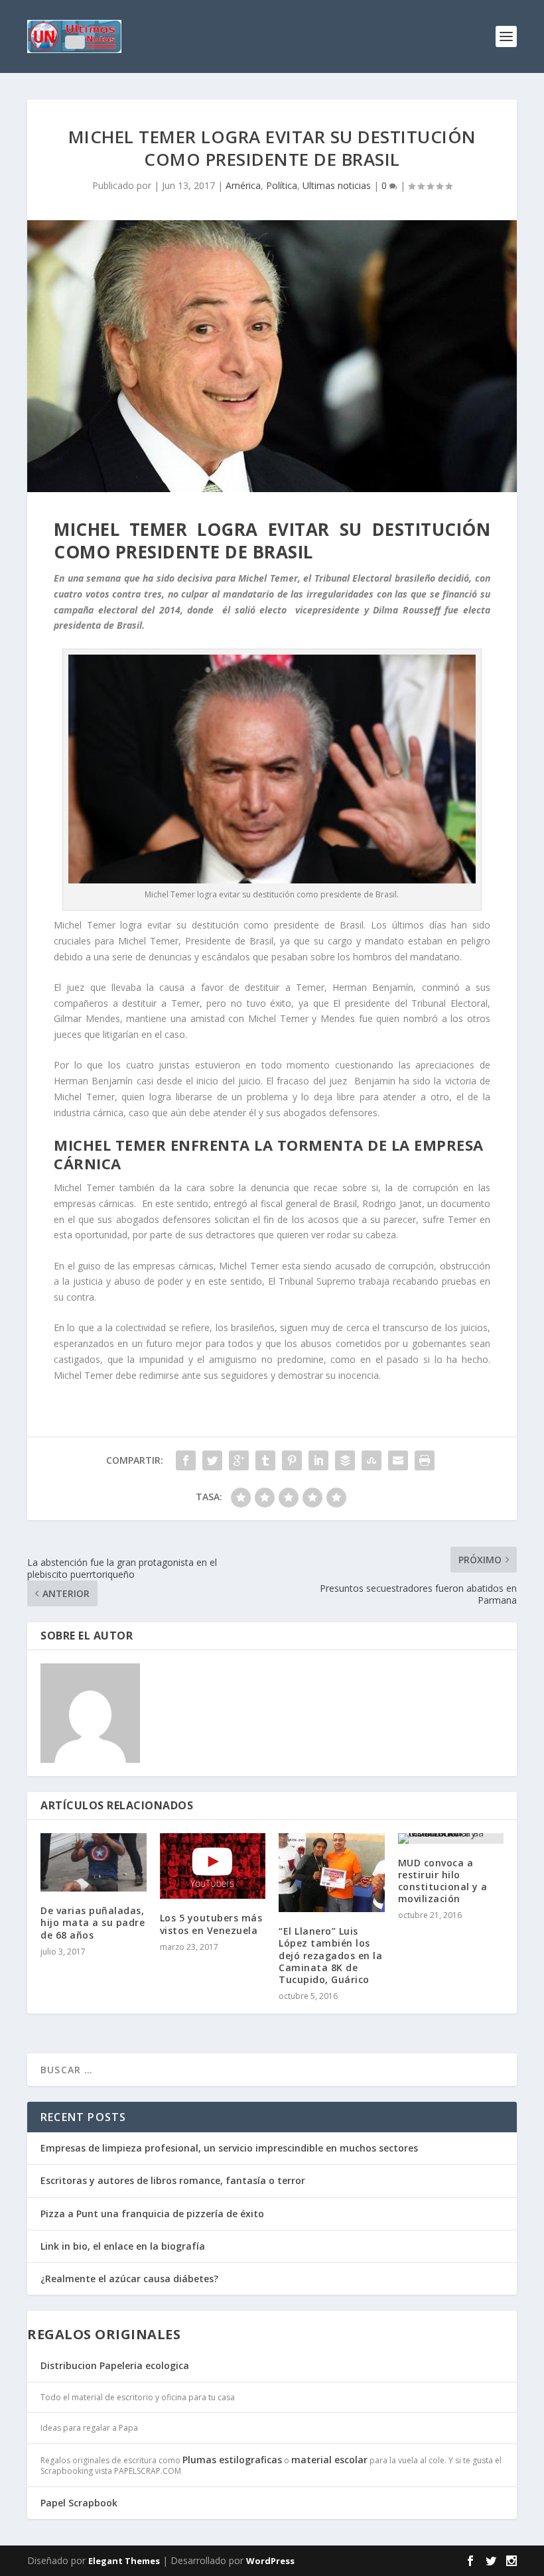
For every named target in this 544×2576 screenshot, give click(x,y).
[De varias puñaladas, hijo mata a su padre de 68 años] (94, 1863)
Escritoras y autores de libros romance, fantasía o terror (173, 2180)
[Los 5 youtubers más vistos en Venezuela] (213, 1866)
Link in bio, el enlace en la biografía (123, 2246)
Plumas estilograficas (232, 2460)
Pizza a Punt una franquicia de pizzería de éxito (152, 2214)
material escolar (329, 2460)
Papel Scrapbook (79, 2503)
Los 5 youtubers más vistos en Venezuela (211, 1924)
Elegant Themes (124, 2561)
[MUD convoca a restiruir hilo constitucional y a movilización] (451, 1838)
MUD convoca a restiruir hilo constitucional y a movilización (443, 1881)
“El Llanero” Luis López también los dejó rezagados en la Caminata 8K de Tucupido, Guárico (330, 1955)
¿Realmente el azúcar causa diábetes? (129, 2279)
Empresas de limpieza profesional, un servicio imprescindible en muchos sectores (229, 2148)
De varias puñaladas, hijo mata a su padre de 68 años (93, 1922)
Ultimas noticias (337, 185)
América (243, 185)
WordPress (270, 2561)
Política (282, 185)
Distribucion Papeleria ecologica (115, 2365)
